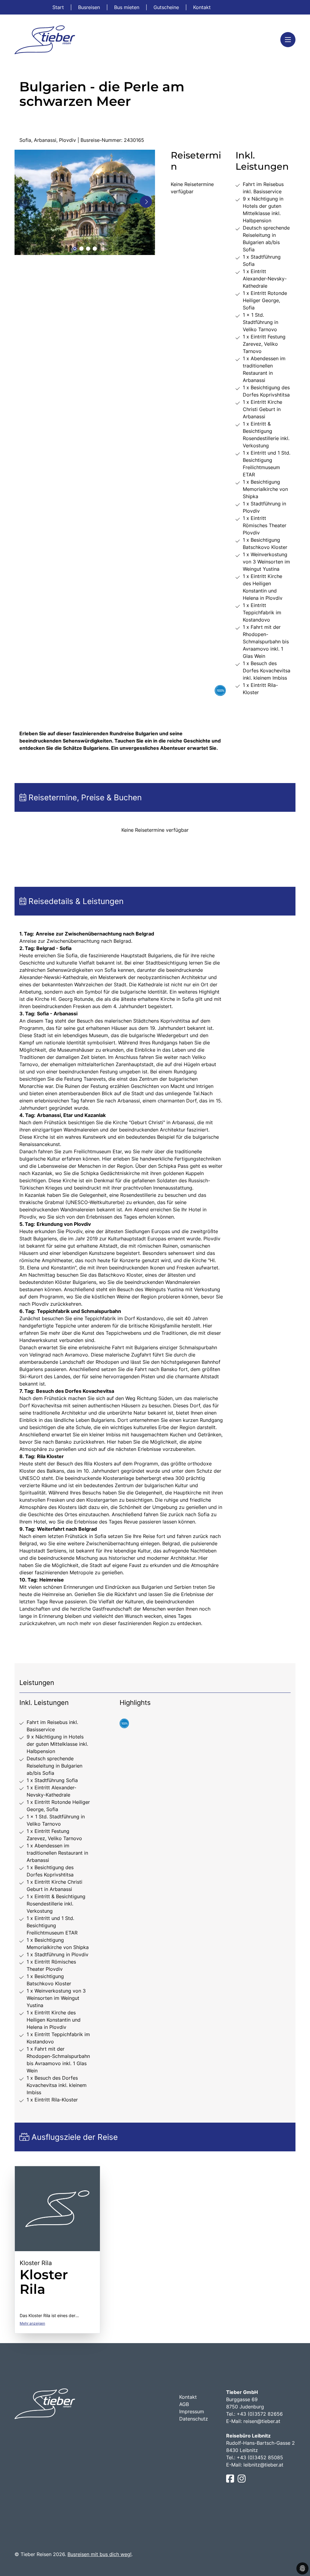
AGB (184, 2404)
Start (59, 7)
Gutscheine (167, 7)
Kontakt (202, 7)
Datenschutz (194, 2419)
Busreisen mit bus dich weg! (99, 2554)
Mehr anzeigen (32, 2323)
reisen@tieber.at (262, 2421)
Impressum (192, 2411)
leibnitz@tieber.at (263, 2465)
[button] (75, 249)
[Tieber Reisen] (45, 40)
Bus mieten (127, 7)
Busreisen (90, 7)
